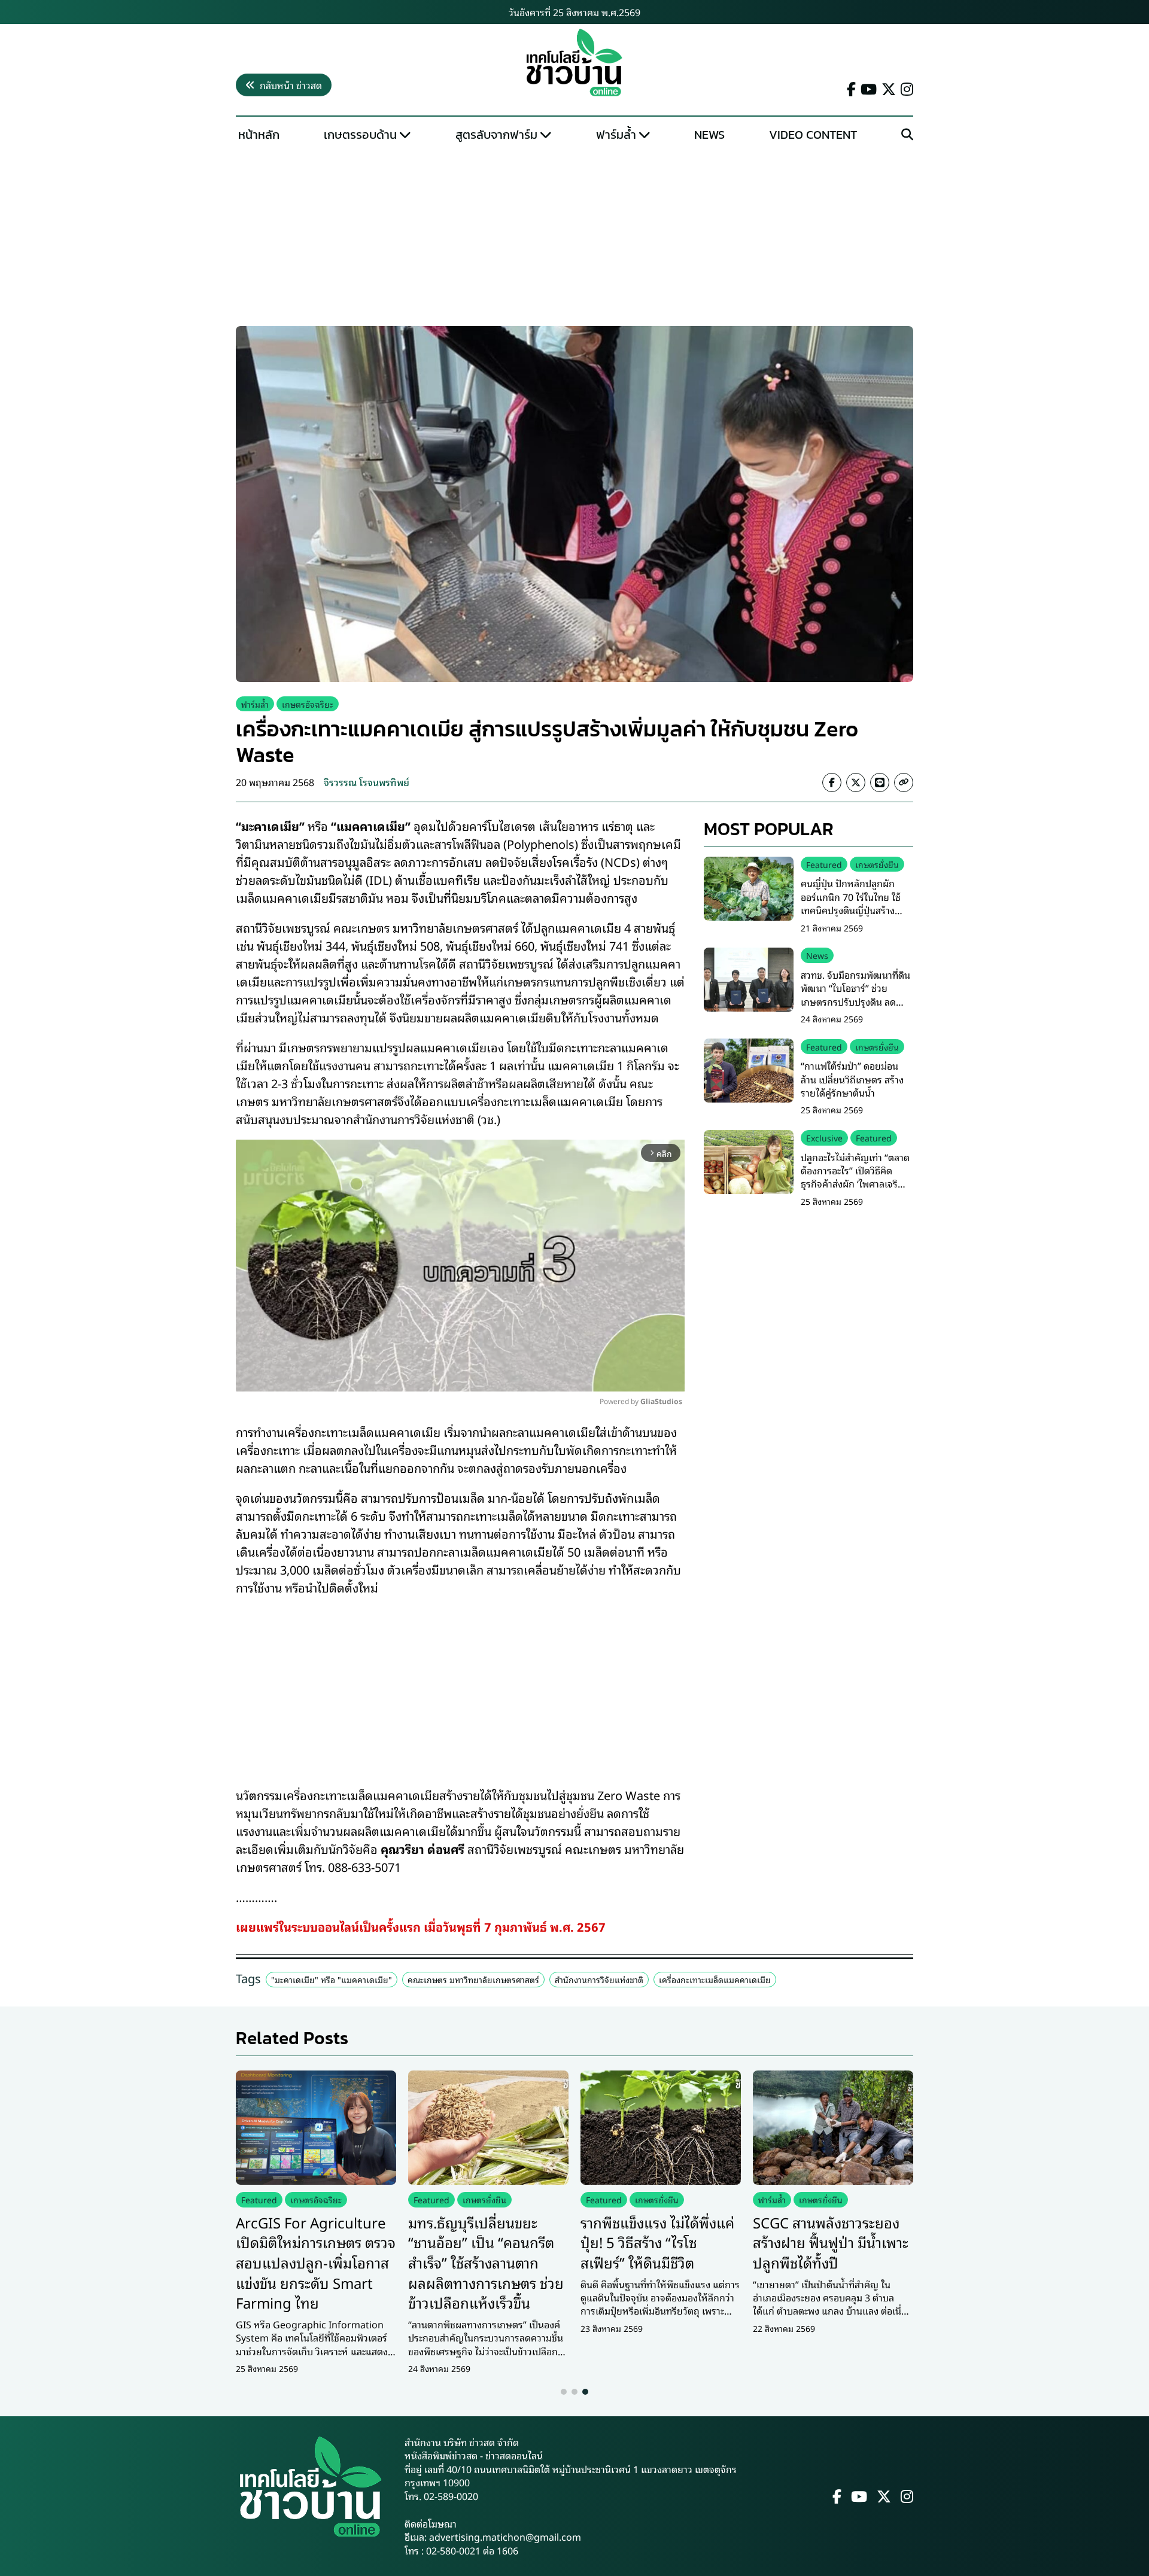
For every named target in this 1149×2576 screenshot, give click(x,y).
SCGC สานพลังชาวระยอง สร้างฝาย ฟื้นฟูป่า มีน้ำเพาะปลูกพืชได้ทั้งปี (831, 2242)
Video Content (813, 135)
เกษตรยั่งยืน (877, 864)
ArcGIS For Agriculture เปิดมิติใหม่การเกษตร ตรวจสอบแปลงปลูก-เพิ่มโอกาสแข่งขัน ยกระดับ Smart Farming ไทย (316, 2262)
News (709, 135)
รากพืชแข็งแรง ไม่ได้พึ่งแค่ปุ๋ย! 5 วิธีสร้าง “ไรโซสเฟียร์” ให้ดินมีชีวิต (657, 2242)
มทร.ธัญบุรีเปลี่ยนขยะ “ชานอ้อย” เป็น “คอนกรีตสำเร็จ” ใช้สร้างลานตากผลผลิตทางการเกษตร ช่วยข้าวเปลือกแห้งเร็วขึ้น (486, 2262)
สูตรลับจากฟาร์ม (496, 135)
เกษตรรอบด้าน (360, 135)
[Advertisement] (574, 237)
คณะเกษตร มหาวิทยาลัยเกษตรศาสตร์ (473, 1979)
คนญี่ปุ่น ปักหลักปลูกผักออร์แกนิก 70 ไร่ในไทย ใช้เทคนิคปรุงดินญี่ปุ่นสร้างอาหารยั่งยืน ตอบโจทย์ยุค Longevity (851, 910)
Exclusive (824, 1138)
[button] (564, 2392)
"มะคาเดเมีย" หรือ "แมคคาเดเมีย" (332, 1979)
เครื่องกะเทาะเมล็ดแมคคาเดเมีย (715, 1979)
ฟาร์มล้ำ (616, 135)
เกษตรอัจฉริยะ (308, 704)
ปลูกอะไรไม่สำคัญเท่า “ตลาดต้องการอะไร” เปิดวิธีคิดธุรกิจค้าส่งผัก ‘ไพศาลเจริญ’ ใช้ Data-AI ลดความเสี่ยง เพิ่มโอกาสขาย (855, 1183)
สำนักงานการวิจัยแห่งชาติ (599, 1979)
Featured (824, 864)
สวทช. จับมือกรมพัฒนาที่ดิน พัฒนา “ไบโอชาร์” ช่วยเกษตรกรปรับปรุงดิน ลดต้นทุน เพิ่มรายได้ (855, 995)
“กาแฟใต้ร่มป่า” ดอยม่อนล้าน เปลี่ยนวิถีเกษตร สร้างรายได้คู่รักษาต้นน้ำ (852, 1079)
